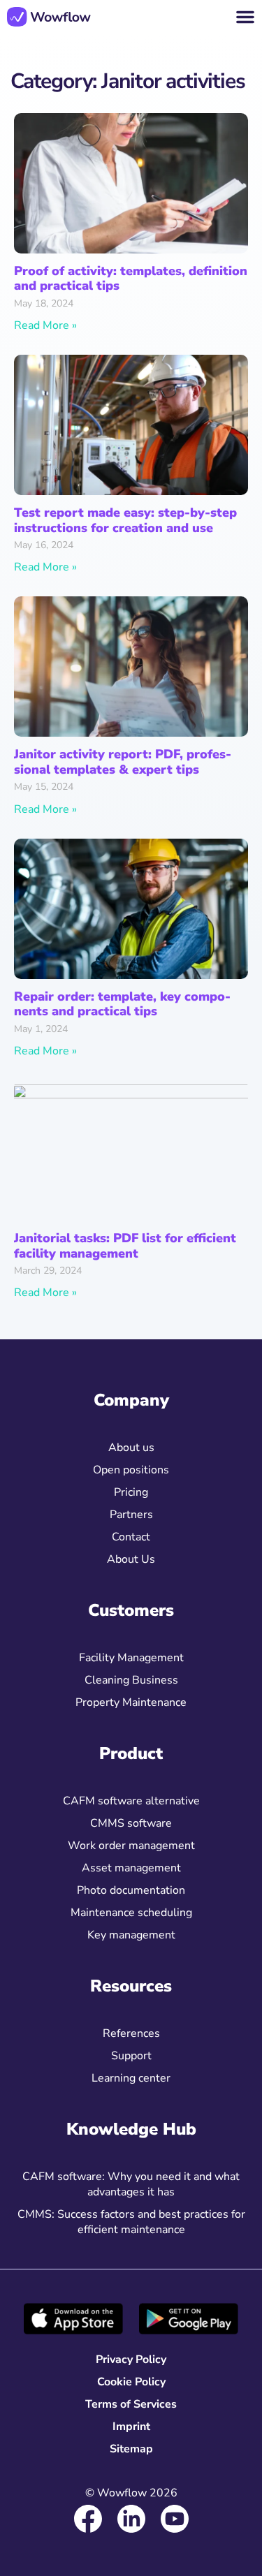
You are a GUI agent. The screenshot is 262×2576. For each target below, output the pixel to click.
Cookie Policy (131, 2382)
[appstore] (73, 2319)
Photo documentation (131, 1890)
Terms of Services (131, 2404)
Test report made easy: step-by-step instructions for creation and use (125, 520)
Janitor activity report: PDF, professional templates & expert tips (123, 762)
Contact (131, 1537)
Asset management (131, 1868)
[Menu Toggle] (245, 17)
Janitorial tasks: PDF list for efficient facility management (125, 1246)
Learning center (131, 2078)
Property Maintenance (131, 1702)
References (131, 2033)
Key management (131, 1935)
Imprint (131, 2427)
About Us (131, 1559)
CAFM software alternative (131, 1801)
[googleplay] (189, 2319)
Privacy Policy (131, 2360)
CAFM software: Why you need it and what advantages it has (131, 2184)
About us (131, 1448)
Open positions (131, 1470)
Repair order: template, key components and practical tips (122, 1004)
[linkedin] (131, 2519)
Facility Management (131, 1658)
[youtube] (175, 2519)
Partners (131, 1515)
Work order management (131, 1846)
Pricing (131, 1492)
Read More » (45, 325)
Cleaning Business (131, 1680)
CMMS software (131, 1823)
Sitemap (131, 2449)
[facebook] (88, 2519)
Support (131, 2056)
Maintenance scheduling (131, 1913)
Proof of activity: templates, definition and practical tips (131, 279)
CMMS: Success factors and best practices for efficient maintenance (131, 2222)
